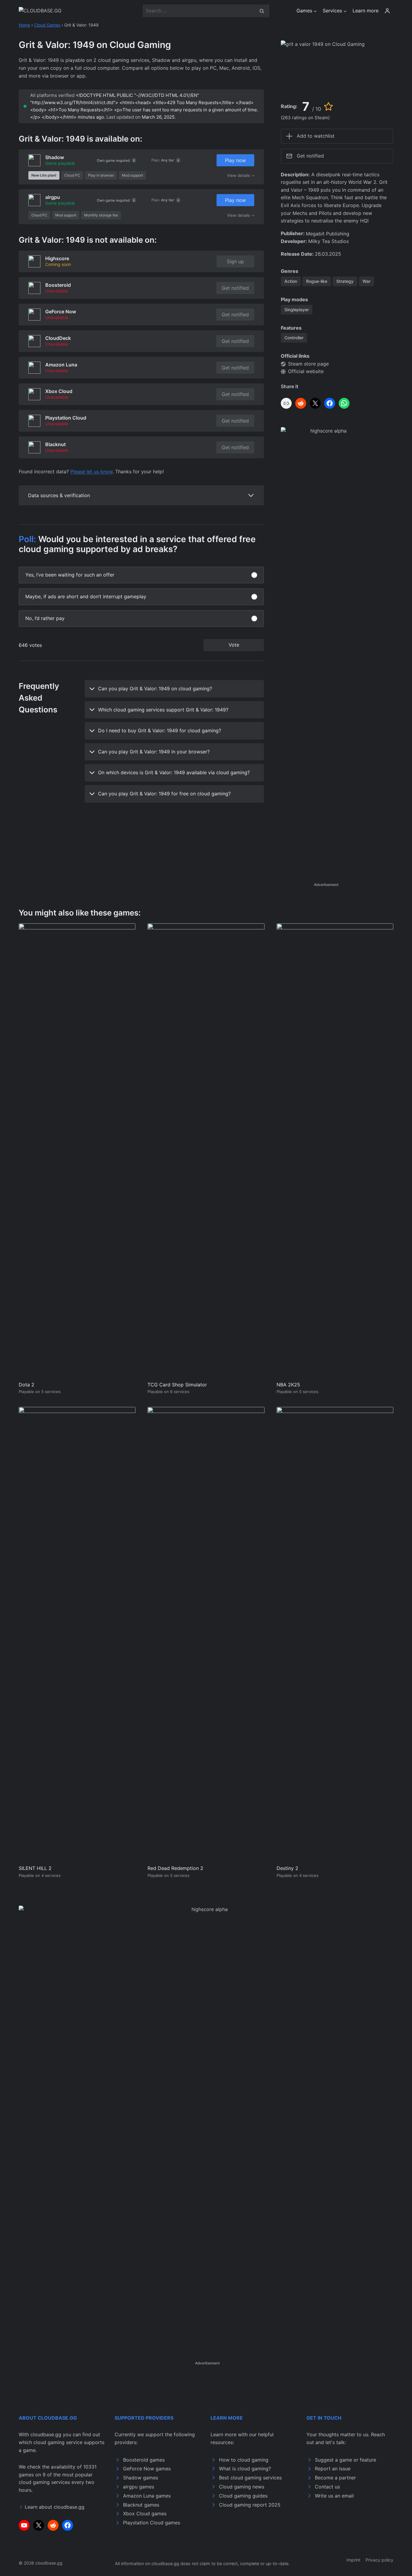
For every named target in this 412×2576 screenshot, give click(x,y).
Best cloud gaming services (250, 2478)
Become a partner (335, 2478)
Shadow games (141, 2478)
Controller (294, 338)
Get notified (235, 288)
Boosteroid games (144, 2460)
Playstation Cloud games (152, 2523)
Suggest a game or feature (345, 2460)
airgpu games (139, 2487)
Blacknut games (141, 2505)
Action (291, 281)
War (366, 281)
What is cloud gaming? (245, 2469)
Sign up (235, 261)
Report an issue (333, 2469)
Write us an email (334, 2496)
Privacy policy (379, 2560)
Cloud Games (47, 25)
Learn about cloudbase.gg (55, 2507)
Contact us (327, 2487)
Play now (235, 160)
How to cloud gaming (244, 2460)
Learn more (366, 11)
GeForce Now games (147, 2469)
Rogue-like (317, 281)
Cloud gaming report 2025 (250, 2505)
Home (24, 25)
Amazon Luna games (147, 2496)
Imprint (353, 2560)
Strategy (345, 281)
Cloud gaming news (242, 2487)
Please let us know (91, 471)
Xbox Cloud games (145, 2514)
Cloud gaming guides (243, 2496)
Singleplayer (297, 310)
